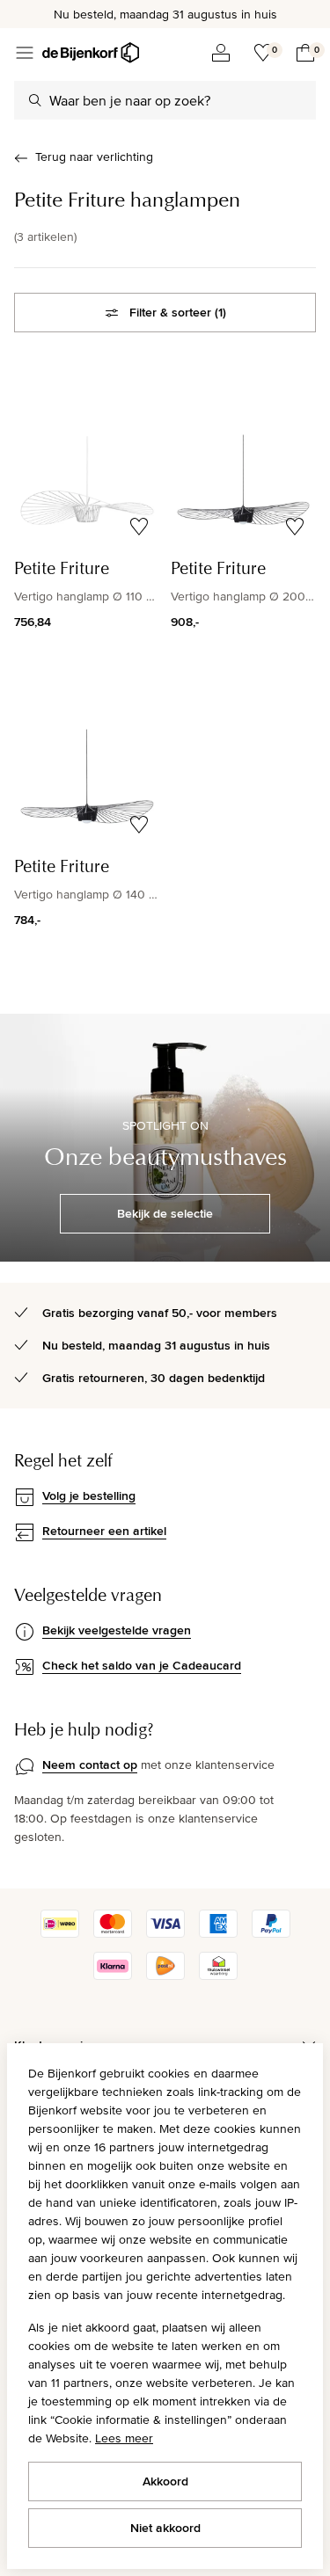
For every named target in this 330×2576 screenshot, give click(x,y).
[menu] (25, 53)
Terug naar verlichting (94, 156)
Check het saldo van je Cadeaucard (142, 1665)
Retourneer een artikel (104, 1531)
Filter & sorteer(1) (178, 312)
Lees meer (124, 2438)
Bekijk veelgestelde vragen (117, 1630)
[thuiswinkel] (218, 1976)
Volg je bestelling (89, 1495)
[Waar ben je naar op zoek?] (35, 100)
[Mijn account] (221, 53)
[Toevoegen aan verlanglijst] (139, 527)
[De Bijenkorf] (91, 53)
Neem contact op (90, 1765)
